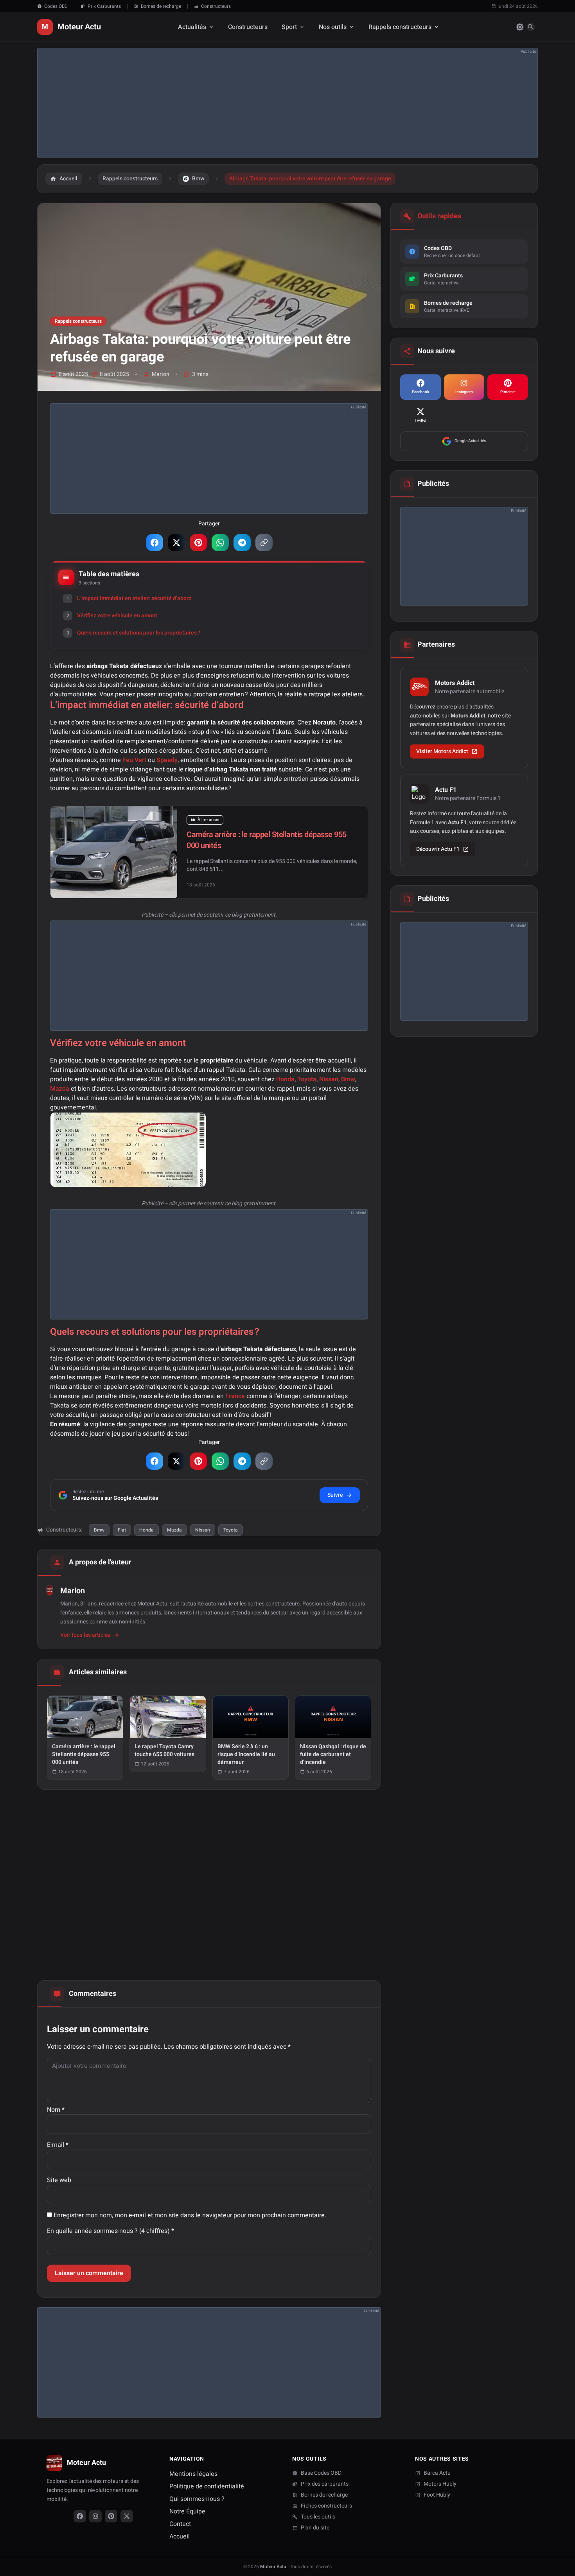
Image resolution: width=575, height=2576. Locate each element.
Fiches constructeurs (326, 2506)
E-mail (58, 2145)
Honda (285, 1079)
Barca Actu (437, 2473)
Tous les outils (318, 2517)
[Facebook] (80, 2516)
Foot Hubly (437, 2495)
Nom (56, 2110)
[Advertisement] (272, 103)
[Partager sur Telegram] (242, 543)
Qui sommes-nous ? (197, 2499)
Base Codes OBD (321, 2473)
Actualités (192, 27)
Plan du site (315, 2528)
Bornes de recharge (161, 6)
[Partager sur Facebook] (155, 543)
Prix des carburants (325, 2484)
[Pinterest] (111, 2516)
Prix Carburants (104, 6)
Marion (161, 374)
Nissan (329, 1079)
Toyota (307, 1079)
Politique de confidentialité (207, 2486)
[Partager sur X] (176, 543)
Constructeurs (216, 6)
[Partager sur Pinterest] (198, 543)
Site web (59, 2180)
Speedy (167, 760)
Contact (180, 2524)
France (235, 1396)
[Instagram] (95, 2516)
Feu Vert (134, 760)
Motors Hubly (440, 2484)
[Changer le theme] (520, 27)
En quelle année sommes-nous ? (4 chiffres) (111, 2231)
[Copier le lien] (264, 543)
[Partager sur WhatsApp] (220, 543)
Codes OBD (56, 6)
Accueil (180, 2536)
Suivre (335, 1495)
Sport (289, 27)
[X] (127, 2516)
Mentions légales (193, 2474)
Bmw (348, 1079)
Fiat (122, 1530)
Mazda (60, 1089)
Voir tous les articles (85, 1635)
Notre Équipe (187, 2511)
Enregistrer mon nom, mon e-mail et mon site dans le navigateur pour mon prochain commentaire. (190, 2215)
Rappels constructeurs (400, 27)
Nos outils (333, 27)
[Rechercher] (531, 27)
